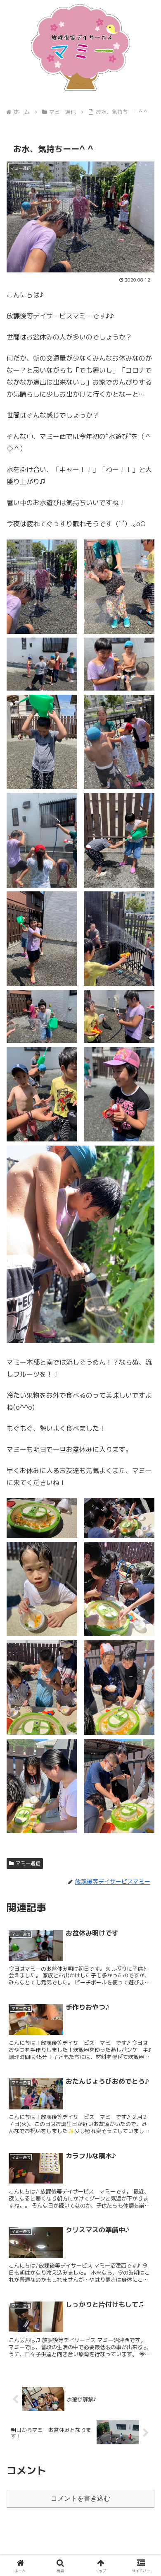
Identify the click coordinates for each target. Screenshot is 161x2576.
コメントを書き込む (80, 2498)
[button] (145, 1636)
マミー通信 (28, 1863)
